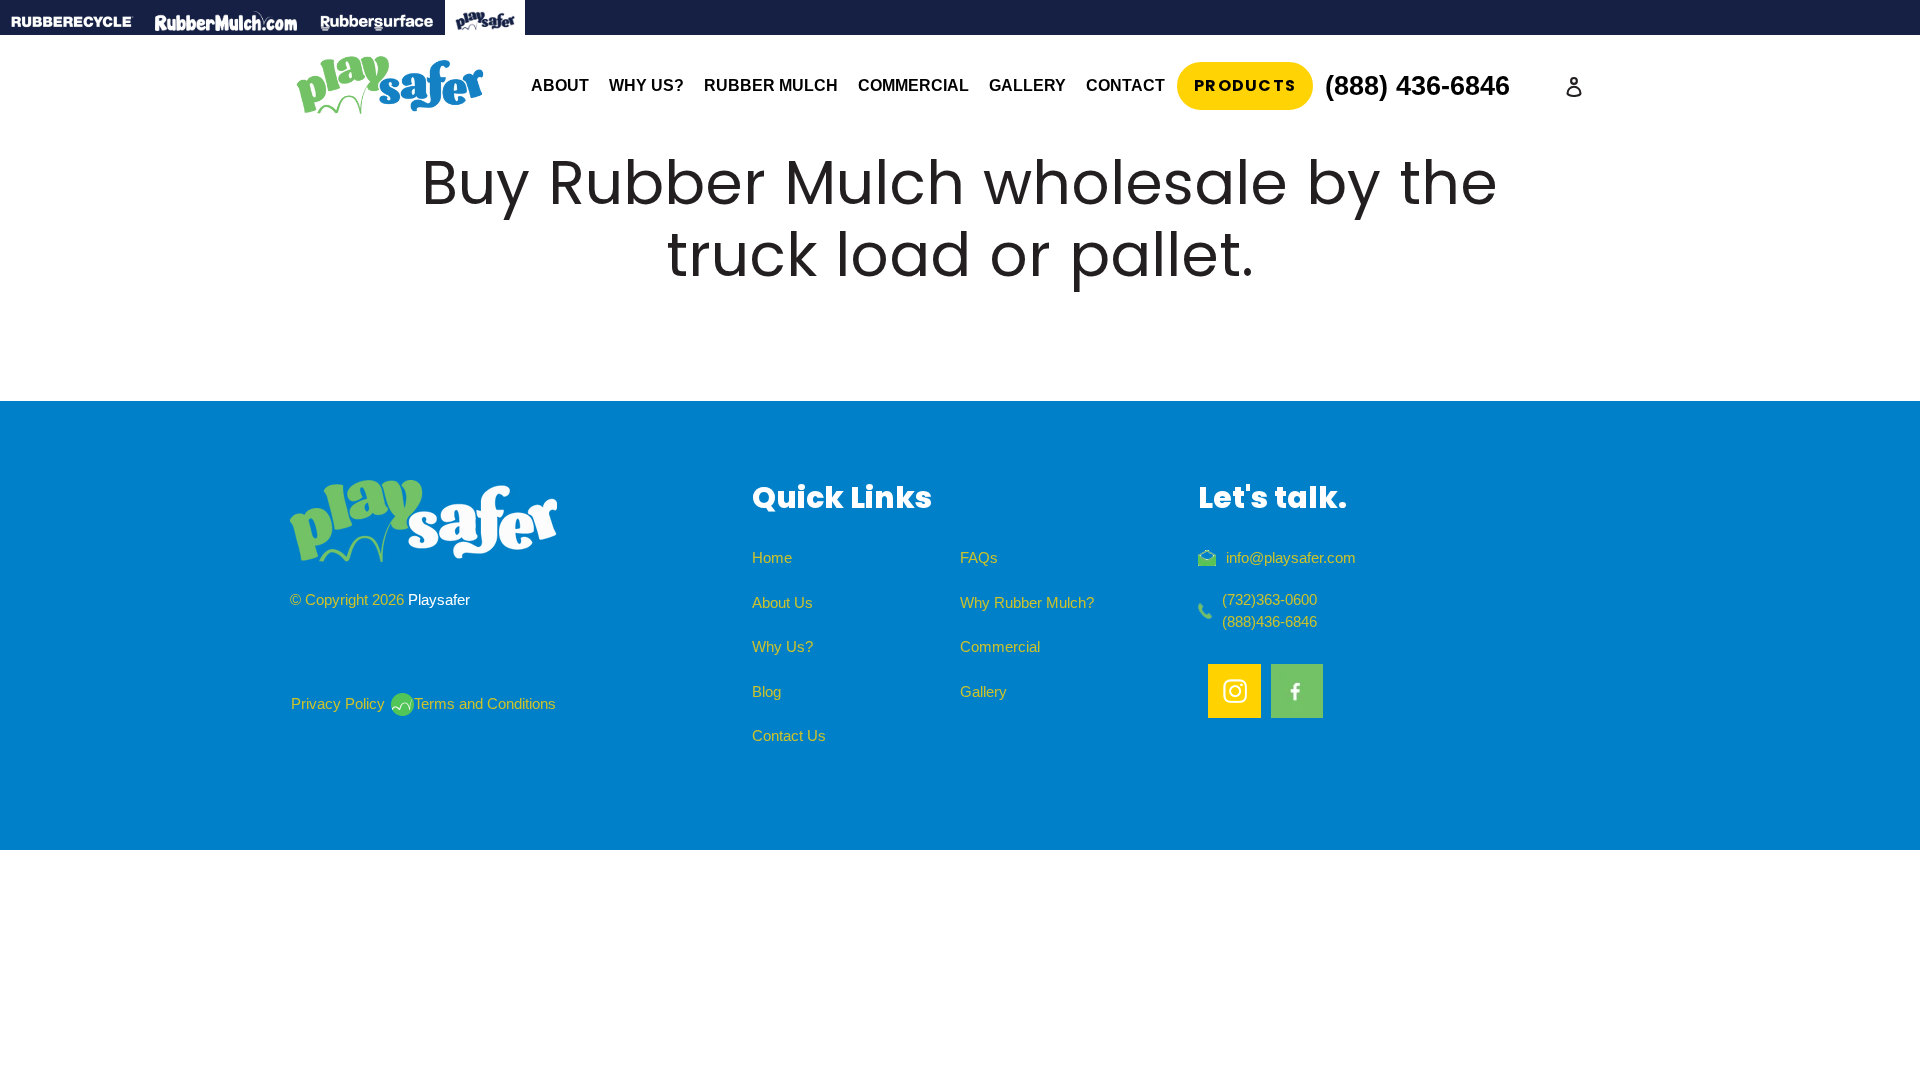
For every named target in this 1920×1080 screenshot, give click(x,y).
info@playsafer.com (1291, 557)
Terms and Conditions (485, 703)
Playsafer (439, 599)
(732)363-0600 (1269, 599)
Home (772, 557)
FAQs (979, 557)
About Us (782, 602)
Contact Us (789, 735)
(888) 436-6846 (1417, 86)
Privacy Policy (338, 703)
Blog (766, 691)
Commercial (1000, 646)
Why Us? (782, 646)
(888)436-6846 (1269, 621)
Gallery (983, 691)
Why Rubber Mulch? (1027, 602)
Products (1245, 85)
